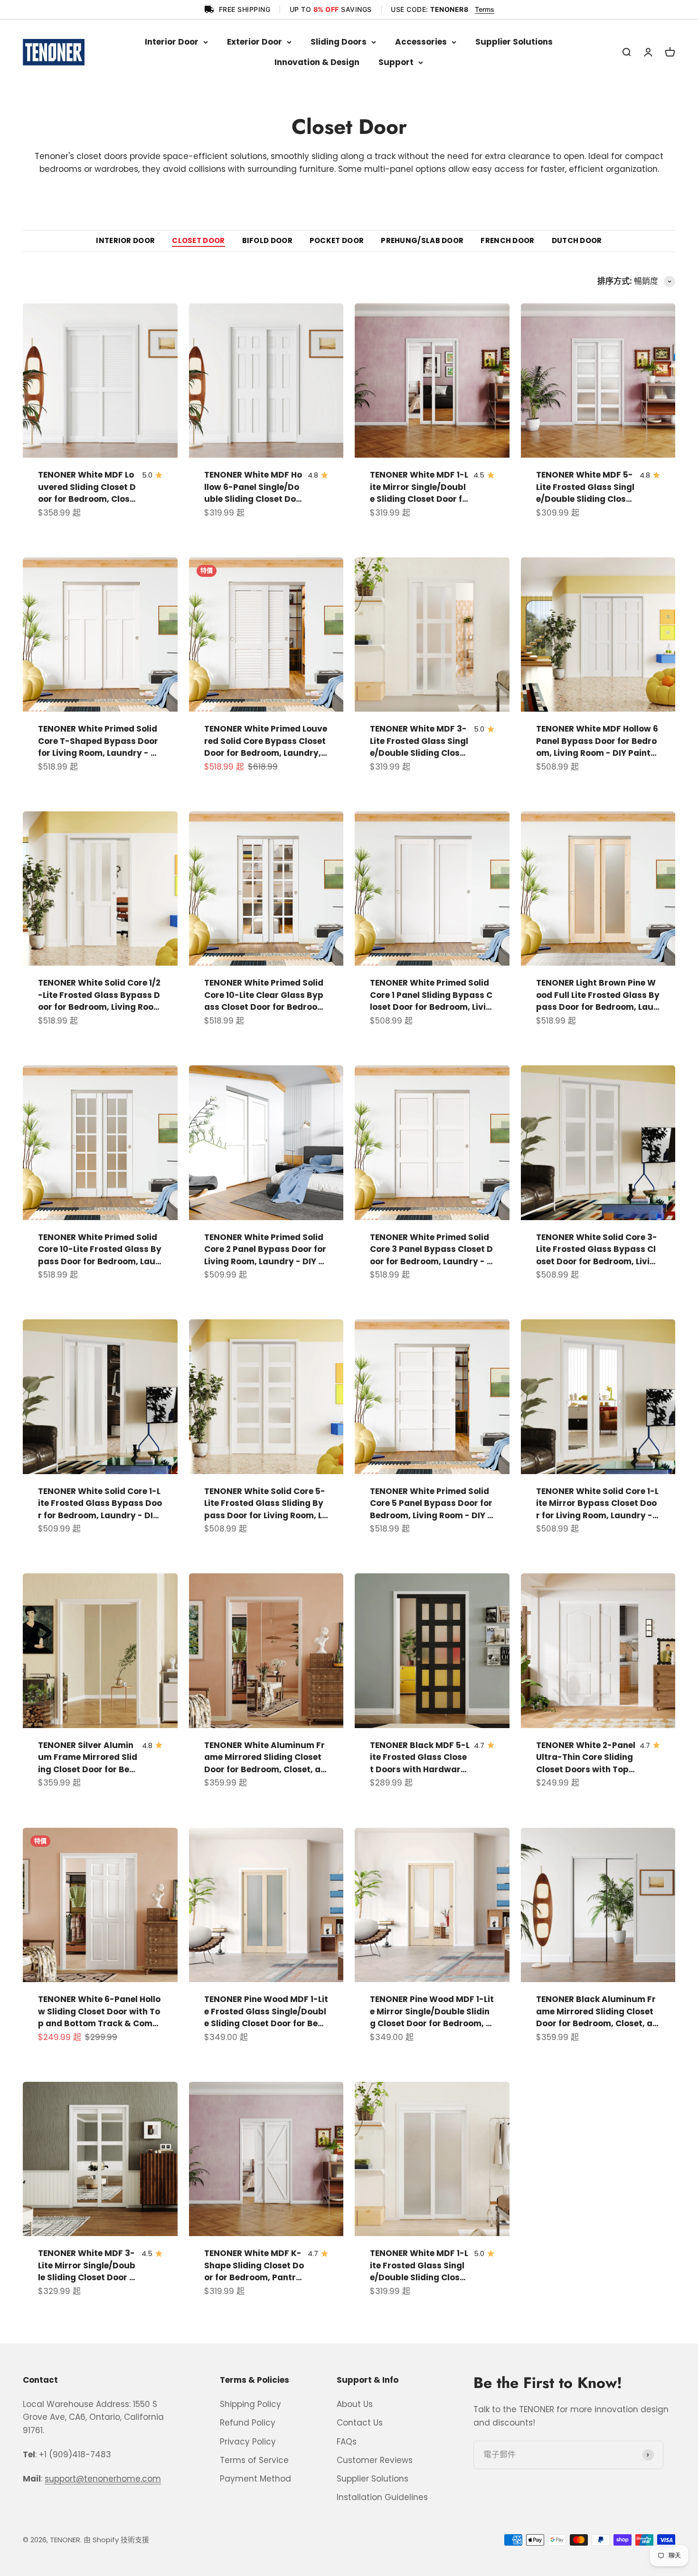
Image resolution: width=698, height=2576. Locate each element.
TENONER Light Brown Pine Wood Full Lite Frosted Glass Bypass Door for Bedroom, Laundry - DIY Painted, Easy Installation (598, 995)
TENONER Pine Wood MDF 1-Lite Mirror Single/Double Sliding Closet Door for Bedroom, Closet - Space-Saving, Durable (432, 2012)
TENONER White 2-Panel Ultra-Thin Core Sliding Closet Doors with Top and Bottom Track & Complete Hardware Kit (586, 1758)
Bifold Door (267, 241)
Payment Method (255, 2479)
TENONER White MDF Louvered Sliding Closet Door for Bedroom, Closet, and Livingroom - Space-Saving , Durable (87, 487)
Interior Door (172, 42)
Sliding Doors (339, 42)
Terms (485, 9)
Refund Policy (248, 2423)
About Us (355, 2404)
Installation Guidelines (382, 2497)
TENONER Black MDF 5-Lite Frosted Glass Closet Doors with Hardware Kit (420, 1758)
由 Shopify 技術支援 (116, 2540)
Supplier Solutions (514, 42)
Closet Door (198, 241)
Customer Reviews (375, 2460)
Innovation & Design (317, 62)
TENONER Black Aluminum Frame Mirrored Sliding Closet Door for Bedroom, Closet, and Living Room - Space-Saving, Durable (597, 2012)
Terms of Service (254, 2460)
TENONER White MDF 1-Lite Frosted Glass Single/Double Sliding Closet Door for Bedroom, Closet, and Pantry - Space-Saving (419, 2266)
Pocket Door (337, 241)
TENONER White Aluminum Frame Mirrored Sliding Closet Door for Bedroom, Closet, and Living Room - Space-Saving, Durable (265, 1758)
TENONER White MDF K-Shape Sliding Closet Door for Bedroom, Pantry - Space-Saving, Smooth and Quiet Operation (254, 2266)
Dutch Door (577, 241)
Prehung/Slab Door (422, 241)
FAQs (347, 2442)
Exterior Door (255, 42)
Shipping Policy (250, 2404)
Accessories (421, 42)
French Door (507, 241)
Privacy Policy (248, 2442)
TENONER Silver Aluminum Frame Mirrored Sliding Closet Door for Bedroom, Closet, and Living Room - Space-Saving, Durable (88, 1758)
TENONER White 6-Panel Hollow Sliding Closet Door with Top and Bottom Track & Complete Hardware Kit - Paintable (99, 2012)
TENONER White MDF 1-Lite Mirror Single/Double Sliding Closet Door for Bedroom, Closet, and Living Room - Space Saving (419, 487)
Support (396, 62)
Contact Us (360, 2423)
